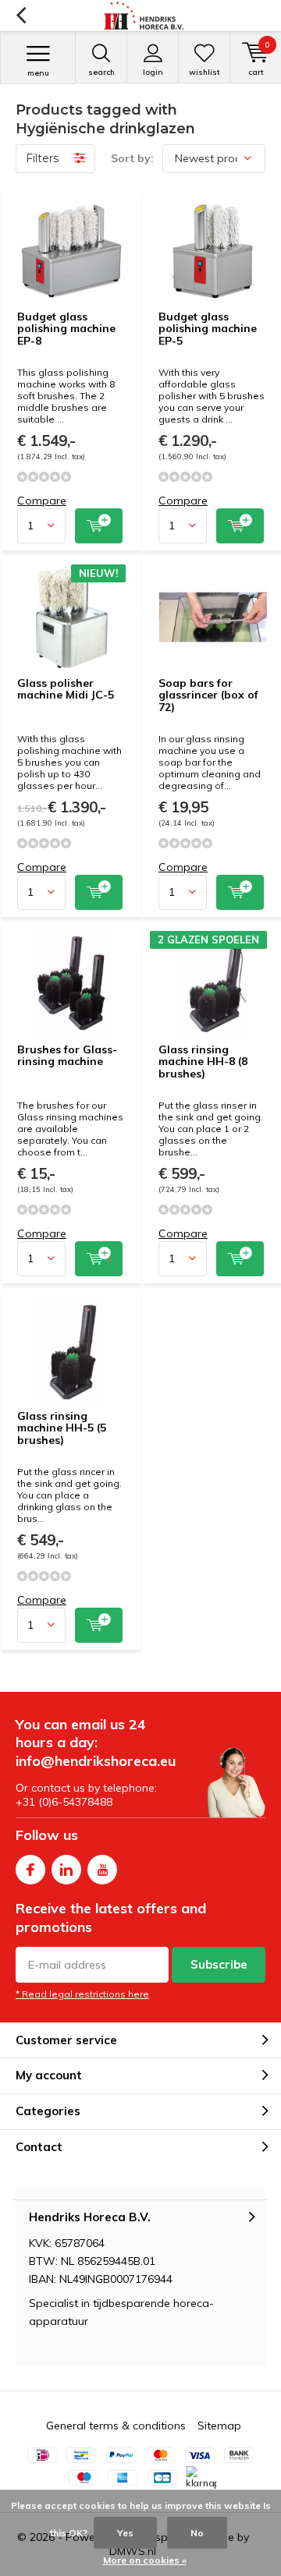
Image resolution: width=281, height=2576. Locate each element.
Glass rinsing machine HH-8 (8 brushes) (203, 1062)
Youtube (102, 1870)
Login (153, 72)
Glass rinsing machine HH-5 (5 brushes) (62, 1428)
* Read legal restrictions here (82, 1994)
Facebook (30, 1870)
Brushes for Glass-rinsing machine (67, 1056)
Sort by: (132, 158)
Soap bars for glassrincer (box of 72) (208, 695)
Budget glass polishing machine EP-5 (208, 329)
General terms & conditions (116, 2426)
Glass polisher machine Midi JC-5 (66, 689)
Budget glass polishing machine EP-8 (66, 329)
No (197, 2533)
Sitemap (219, 2426)
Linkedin (66, 1870)
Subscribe (219, 1964)
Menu (38, 73)
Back (21, 16)
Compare (42, 501)
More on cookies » (145, 2560)
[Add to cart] (99, 526)
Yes (125, 2533)
